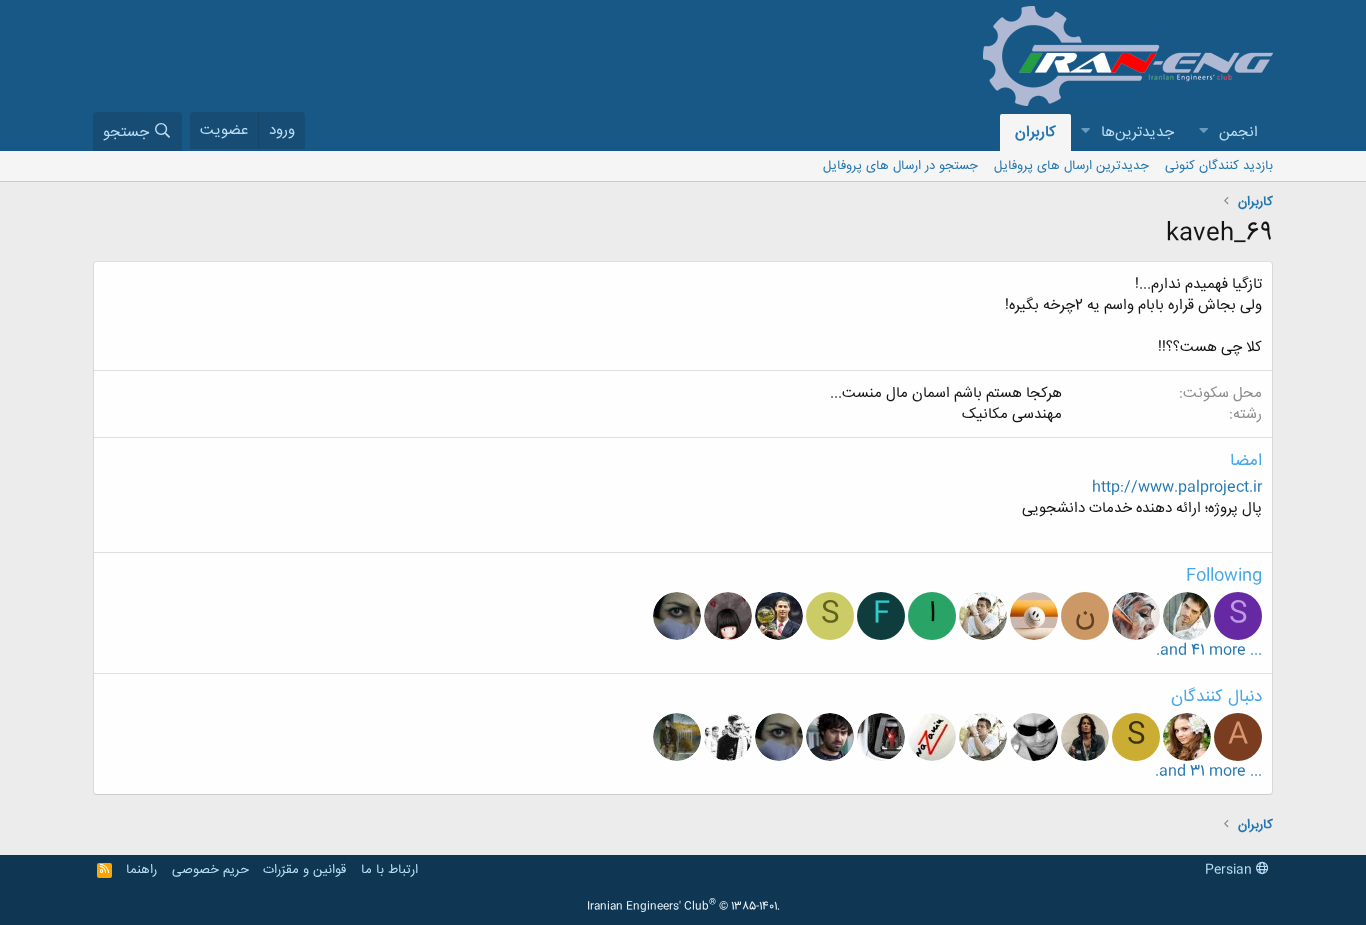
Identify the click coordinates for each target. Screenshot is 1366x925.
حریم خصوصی (210, 870)
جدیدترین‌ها (1137, 132)
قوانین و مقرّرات (304, 870)
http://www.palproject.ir (1177, 487)
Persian (1230, 870)
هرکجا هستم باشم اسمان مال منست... (946, 393)
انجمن (1238, 132)
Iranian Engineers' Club (683, 907)
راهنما (141, 870)
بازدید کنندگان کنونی (1219, 166)
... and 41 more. (1209, 650)
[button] (1203, 132)
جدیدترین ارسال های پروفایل (1071, 166)
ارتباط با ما (389, 870)
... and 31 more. (1208, 771)
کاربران (1035, 132)
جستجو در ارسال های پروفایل (900, 166)
